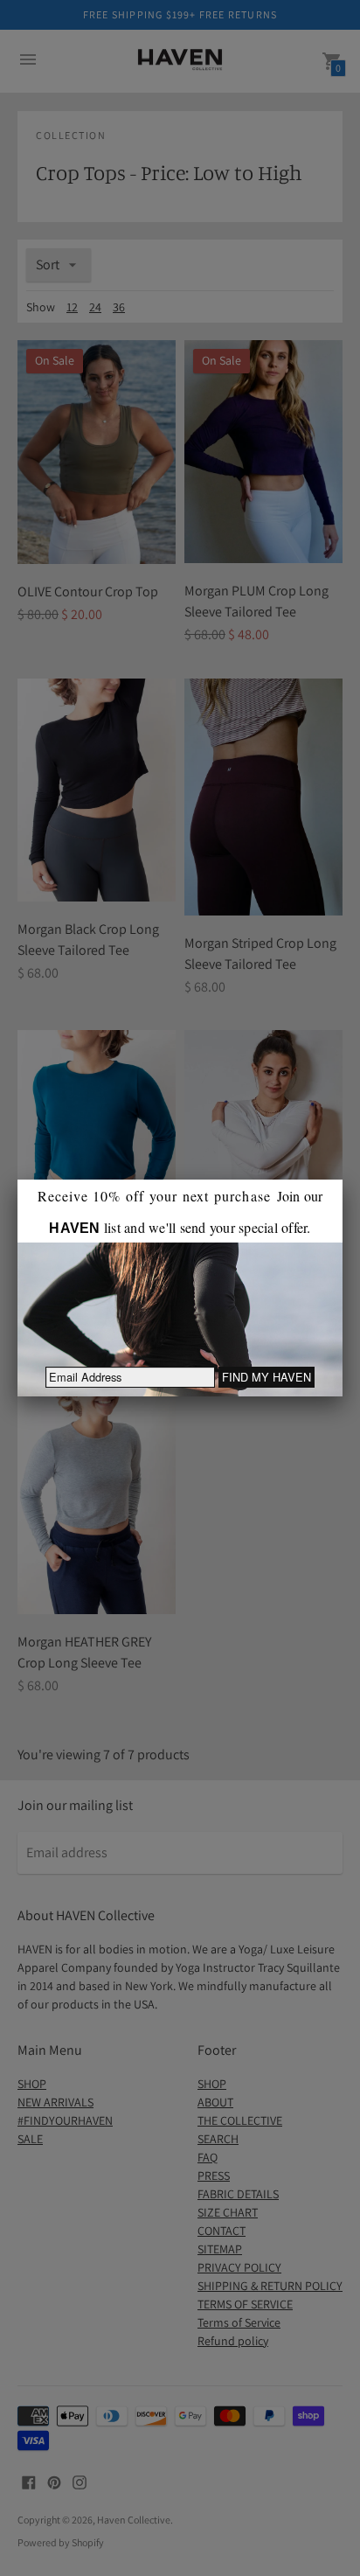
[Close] (343, 1180)
